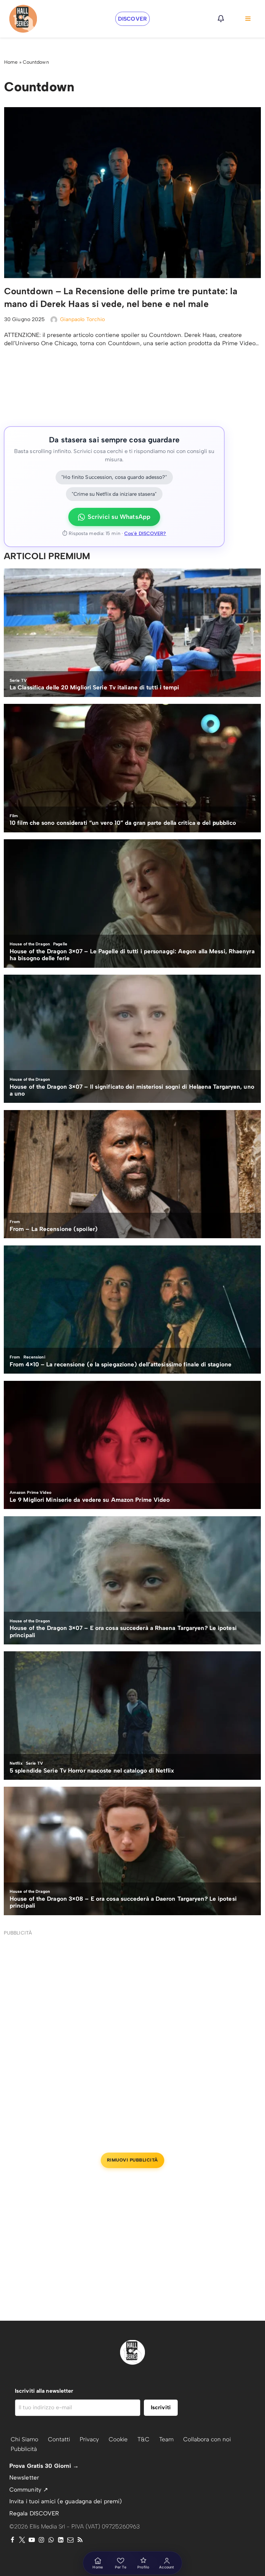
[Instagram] (41, 2540)
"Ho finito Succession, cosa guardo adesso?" (114, 477)
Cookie (118, 2439)
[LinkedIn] (61, 2540)
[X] (22, 2540)
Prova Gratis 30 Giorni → (44, 2466)
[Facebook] (12, 2540)
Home (11, 62)
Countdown (36, 62)
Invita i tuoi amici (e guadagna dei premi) (66, 2501)
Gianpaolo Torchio (83, 319)
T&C (143, 2439)
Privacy (89, 2439)
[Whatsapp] (51, 2540)
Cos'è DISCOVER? (145, 533)
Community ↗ (29, 2490)
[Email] (70, 2540)
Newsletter (24, 2477)
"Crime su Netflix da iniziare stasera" (114, 494)
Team (166, 2439)
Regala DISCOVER (34, 2513)
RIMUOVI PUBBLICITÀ (132, 2160)
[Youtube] (32, 2540)
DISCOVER (132, 19)
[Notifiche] (221, 19)
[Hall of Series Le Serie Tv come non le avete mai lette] (23, 19)
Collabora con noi (207, 2439)
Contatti (59, 2439)
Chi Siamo (24, 2439)
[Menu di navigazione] (248, 19)
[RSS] (80, 2540)
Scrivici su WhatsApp (119, 517)
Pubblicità (24, 2449)
